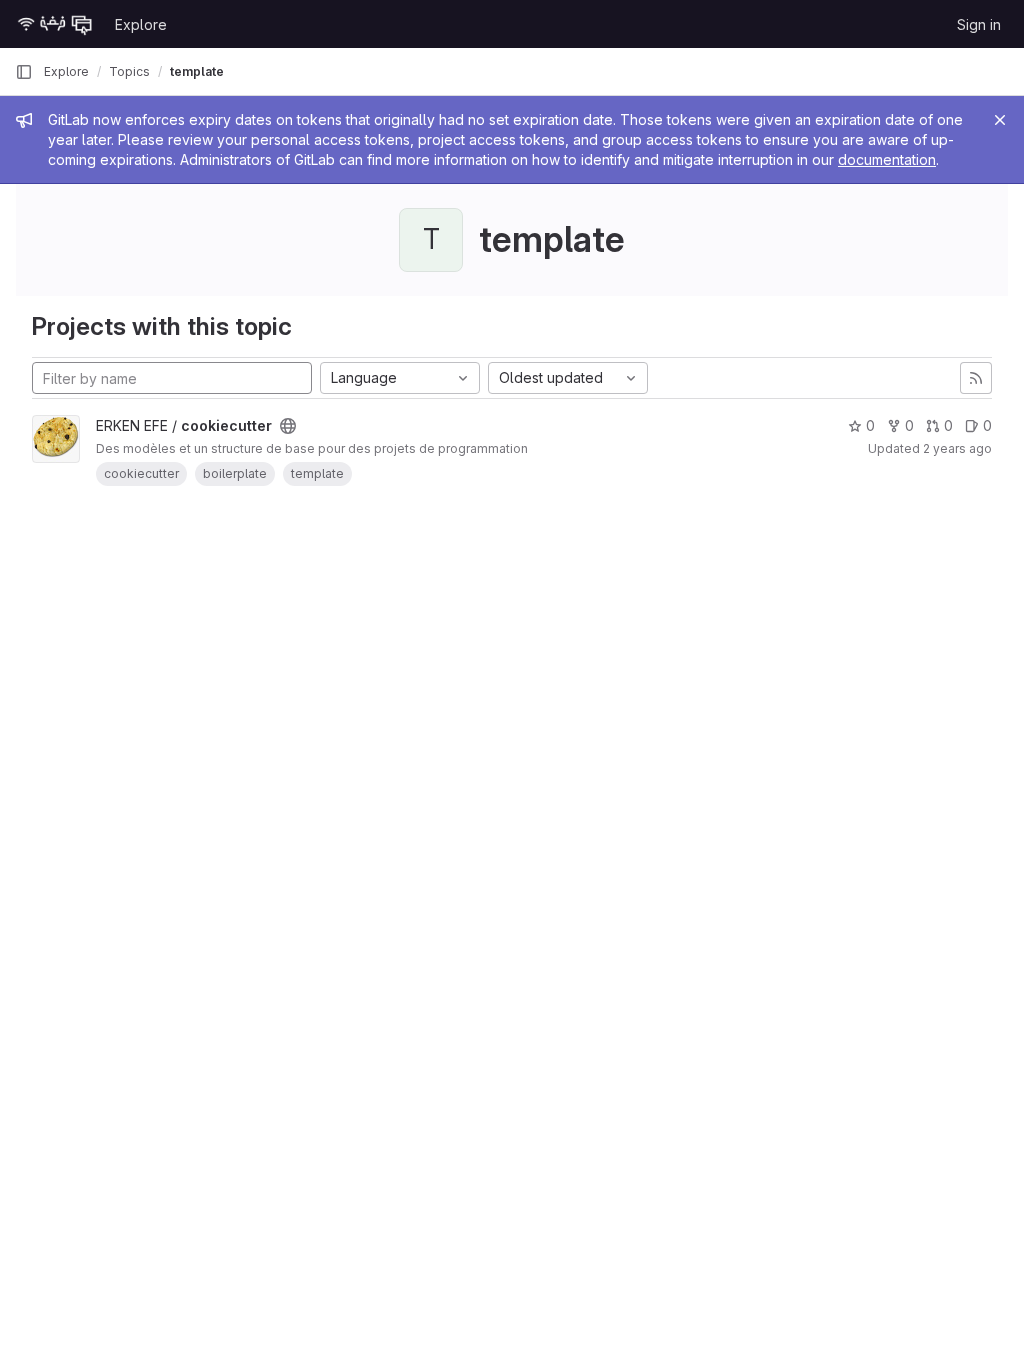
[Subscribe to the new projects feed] (976, 378)
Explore (141, 24)
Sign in (979, 24)
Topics (129, 71)
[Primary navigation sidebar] (24, 72)
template (197, 71)
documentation (887, 159)
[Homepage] (55, 24)
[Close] (1000, 120)
